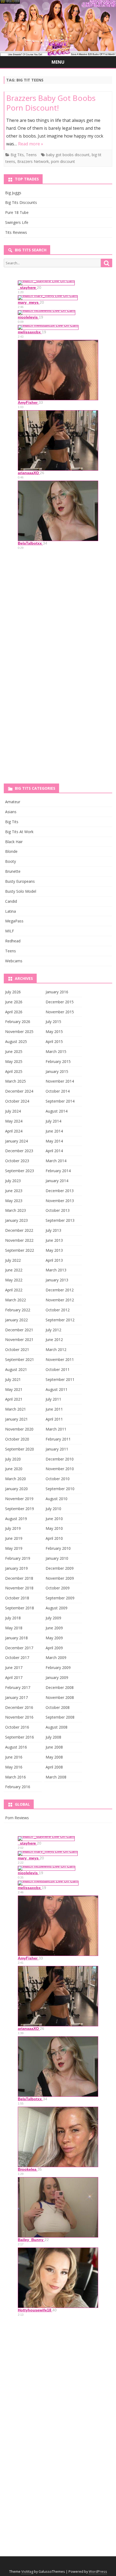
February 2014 (58, 1171)
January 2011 (57, 1449)
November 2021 (19, 1340)
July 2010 (53, 1509)
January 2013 (57, 1280)
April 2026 (14, 1012)
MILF (10, 931)
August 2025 (16, 1041)
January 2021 (16, 1419)
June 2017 (14, 1667)
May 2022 (14, 1280)
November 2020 (19, 1429)
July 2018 (13, 1618)
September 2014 (60, 1101)
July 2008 (53, 1737)
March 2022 (16, 1300)
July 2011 (53, 1399)
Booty (11, 861)
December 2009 (60, 1568)
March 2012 (56, 1349)
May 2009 (54, 1638)
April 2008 (54, 1767)
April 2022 (14, 1290)
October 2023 (17, 1161)
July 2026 (13, 992)
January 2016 (57, 992)
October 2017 (17, 1658)
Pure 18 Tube (17, 212)
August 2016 (16, 1747)
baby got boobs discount (68, 155)
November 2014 (60, 1081)
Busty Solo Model (21, 891)
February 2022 (18, 1310)
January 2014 (57, 1181)
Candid (11, 901)
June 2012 (54, 1340)
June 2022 (14, 1270)
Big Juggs (13, 193)
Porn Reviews (17, 1818)
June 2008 (54, 1747)
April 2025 (14, 1071)
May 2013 (54, 1250)
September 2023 (20, 1171)
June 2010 (54, 1519)
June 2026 (14, 1002)
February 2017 (18, 1687)
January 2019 (16, 1568)
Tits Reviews (16, 232)
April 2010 (54, 1538)
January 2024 (16, 1141)
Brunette (13, 871)
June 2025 (14, 1051)
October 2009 (58, 1588)
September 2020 (20, 1449)
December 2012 (60, 1290)
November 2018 (19, 1588)
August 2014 (57, 1111)
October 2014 (58, 1091)
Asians (11, 812)
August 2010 (57, 1499)
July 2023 (13, 1181)
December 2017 (19, 1648)
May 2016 (14, 1767)
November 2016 (19, 1717)
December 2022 (19, 1230)
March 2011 (56, 1429)
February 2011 (58, 1439)
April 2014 (54, 1151)
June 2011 (54, 1409)
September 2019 (20, 1509)
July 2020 (13, 1459)
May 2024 (14, 1121)
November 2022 (19, 1240)
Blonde (11, 851)
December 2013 (60, 1191)
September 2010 (60, 1489)
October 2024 (17, 1101)
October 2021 (17, 1349)
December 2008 (60, 1687)
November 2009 (60, 1578)
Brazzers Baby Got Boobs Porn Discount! (51, 103)
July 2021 (13, 1379)
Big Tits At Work (19, 832)
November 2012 (60, 1300)
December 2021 (19, 1330)
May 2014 (54, 1141)
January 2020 (16, 1489)
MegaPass (14, 921)
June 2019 (14, 1538)
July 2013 (53, 1230)
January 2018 (16, 1638)
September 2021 (20, 1359)
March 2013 (56, 1270)
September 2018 (20, 1608)
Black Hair (14, 842)
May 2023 (14, 1201)
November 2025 (19, 1032)
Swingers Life (17, 222)
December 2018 (19, 1578)
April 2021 (14, 1399)
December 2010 (60, 1459)
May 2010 (54, 1528)
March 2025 (16, 1081)
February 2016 (18, 1787)
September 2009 (60, 1598)
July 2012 (53, 1330)
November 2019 (19, 1499)
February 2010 (58, 1548)
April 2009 (54, 1648)
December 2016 (19, 1707)
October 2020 (17, 1439)
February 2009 (58, 1667)
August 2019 (16, 1519)
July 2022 (13, 1260)
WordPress (98, 2572)
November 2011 (60, 1359)
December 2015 (60, 1002)
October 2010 (58, 1479)
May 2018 (14, 1628)
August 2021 (16, 1369)
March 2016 (16, 1777)
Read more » (31, 144)
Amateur (13, 802)
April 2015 (54, 1041)
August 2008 (57, 1727)
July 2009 (53, 1618)
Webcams (14, 961)
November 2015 (60, 1012)
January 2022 (16, 1320)
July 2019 (13, 1528)
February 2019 (18, 1558)
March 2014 (56, 1161)
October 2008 (58, 1707)
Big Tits (17, 155)
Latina (11, 911)
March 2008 (56, 1777)
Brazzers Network (33, 161)
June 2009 (54, 1628)
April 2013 (54, 1260)
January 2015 (57, 1071)
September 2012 (60, 1320)
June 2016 (14, 1757)
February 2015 (58, 1061)
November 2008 (60, 1697)
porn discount (63, 161)
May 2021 (14, 1389)
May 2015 (54, 1032)
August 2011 (57, 1389)
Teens (31, 155)
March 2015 (56, 1051)
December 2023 (19, 1151)
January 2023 (16, 1220)
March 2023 (16, 1210)
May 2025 (14, 1061)
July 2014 (53, 1121)
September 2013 (60, 1220)
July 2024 (13, 1111)
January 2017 (16, 1697)
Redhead (13, 941)
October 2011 (58, 1369)
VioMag (27, 2572)
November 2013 (60, 1201)
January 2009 (57, 1677)
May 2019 (14, 1548)
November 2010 (60, 1469)
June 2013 (54, 1240)
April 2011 (54, 1419)
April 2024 (14, 1131)
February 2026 (18, 1022)
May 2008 (54, 1757)
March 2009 (56, 1658)
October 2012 (58, 1310)
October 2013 (58, 1210)
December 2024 (19, 1091)
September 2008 (60, 1717)
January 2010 (57, 1558)
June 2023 (14, 1191)
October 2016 (17, 1727)
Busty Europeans (20, 881)
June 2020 (14, 1469)
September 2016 (20, 1737)
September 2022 (20, 1250)
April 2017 (14, 1677)
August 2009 (57, 1608)
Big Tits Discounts (21, 202)
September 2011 (60, 1379)
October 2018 (17, 1598)
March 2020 (16, 1479)
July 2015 (53, 1022)
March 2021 (16, 1409)
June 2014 (54, 1131)
